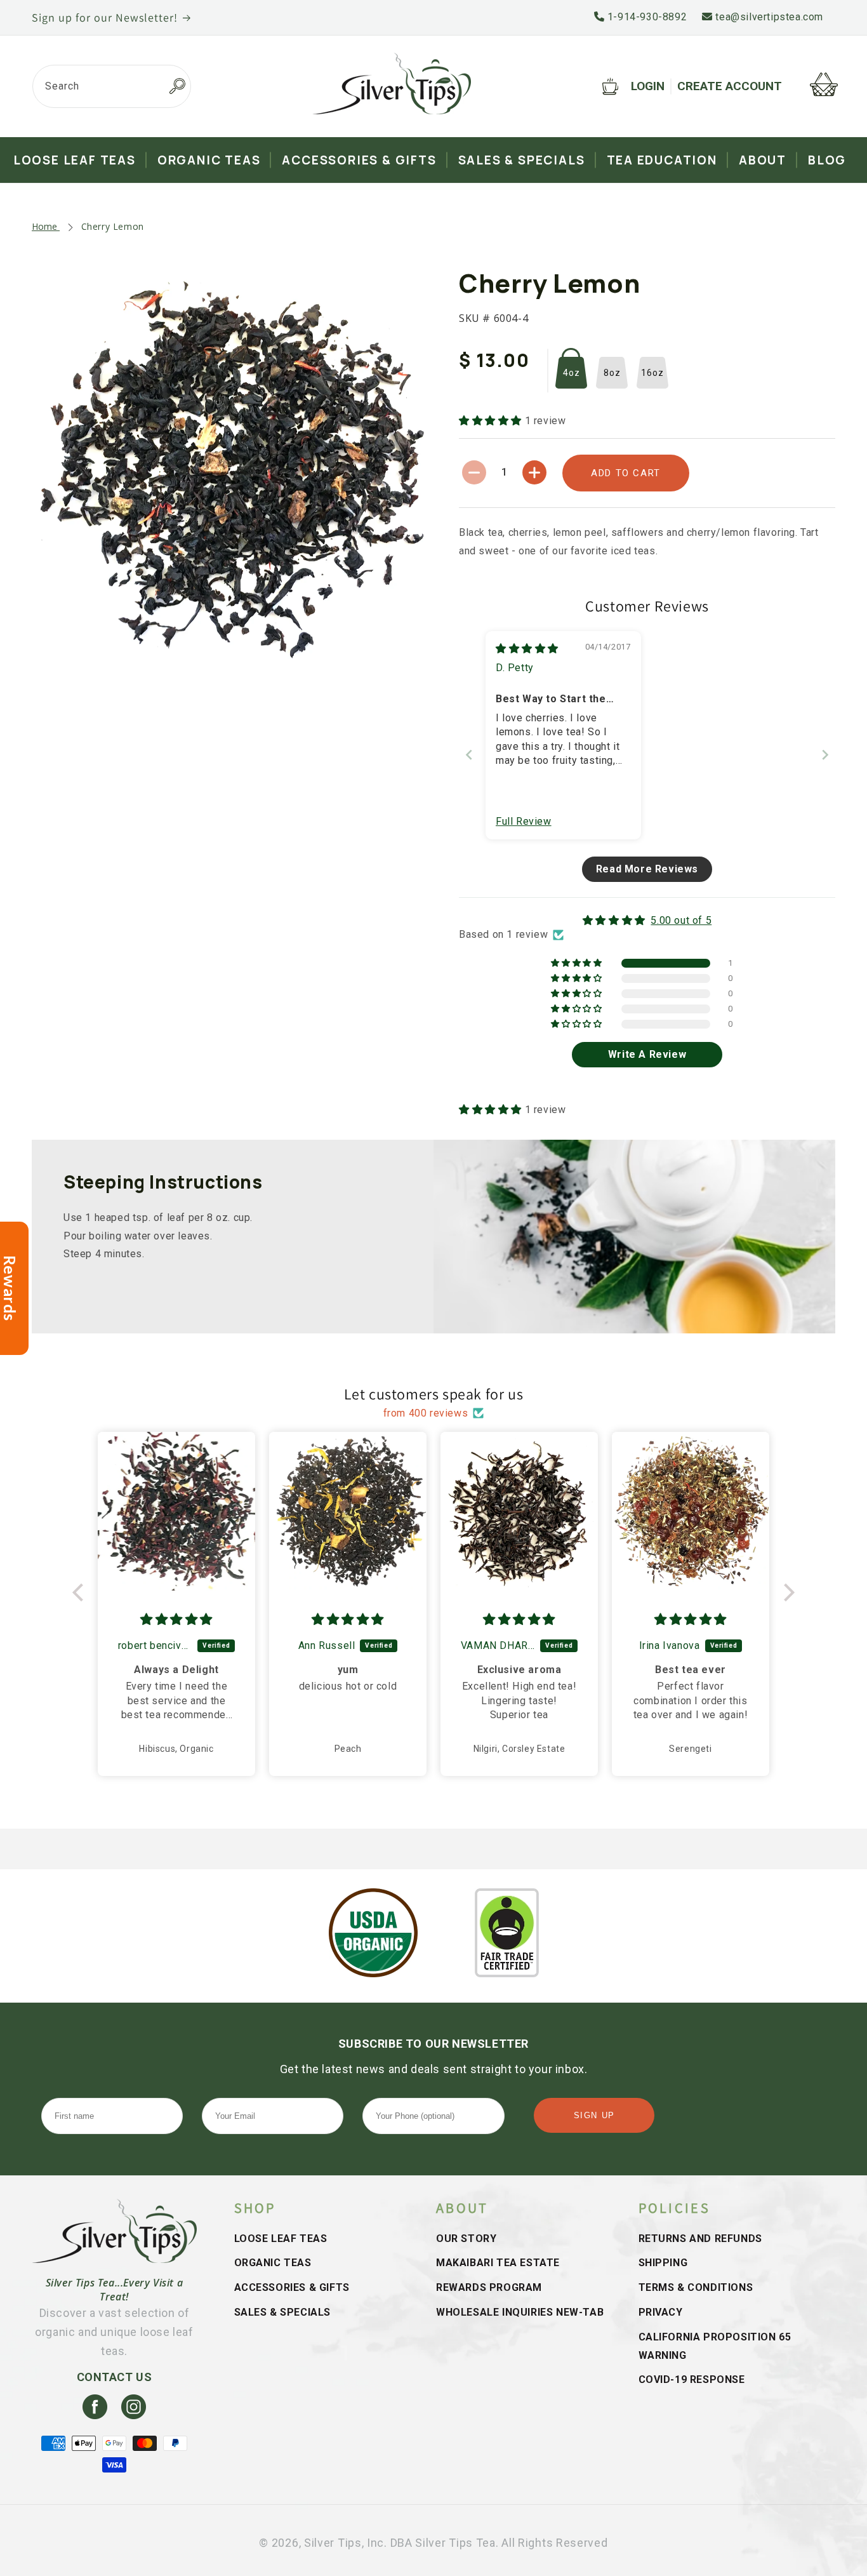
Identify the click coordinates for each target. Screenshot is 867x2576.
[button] (492, 421)
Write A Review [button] (647, 1054)
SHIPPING (663, 2263)
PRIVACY (661, 2312)
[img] (527, 649)
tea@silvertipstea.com (768, 17)
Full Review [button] (524, 821)
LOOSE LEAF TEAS (281, 2239)
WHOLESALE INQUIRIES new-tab (520, 2312)
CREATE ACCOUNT (730, 86)
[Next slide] (825, 755)
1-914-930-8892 (645, 17)
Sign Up (594, 2115)
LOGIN (648, 86)
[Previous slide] (469, 755)
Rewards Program (489, 2287)
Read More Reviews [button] (647, 869)
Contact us (115, 2377)
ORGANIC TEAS (273, 2263)
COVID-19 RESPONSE (692, 2379)
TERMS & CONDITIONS (696, 2287)
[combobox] (112, 86)
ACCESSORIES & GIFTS (292, 2287)
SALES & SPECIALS (283, 2312)
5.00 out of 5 (681, 920)
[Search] (177, 86)
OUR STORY (466, 2239)
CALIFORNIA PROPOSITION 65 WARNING (715, 2346)
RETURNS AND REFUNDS (700, 2239)
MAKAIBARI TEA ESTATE (498, 2263)
